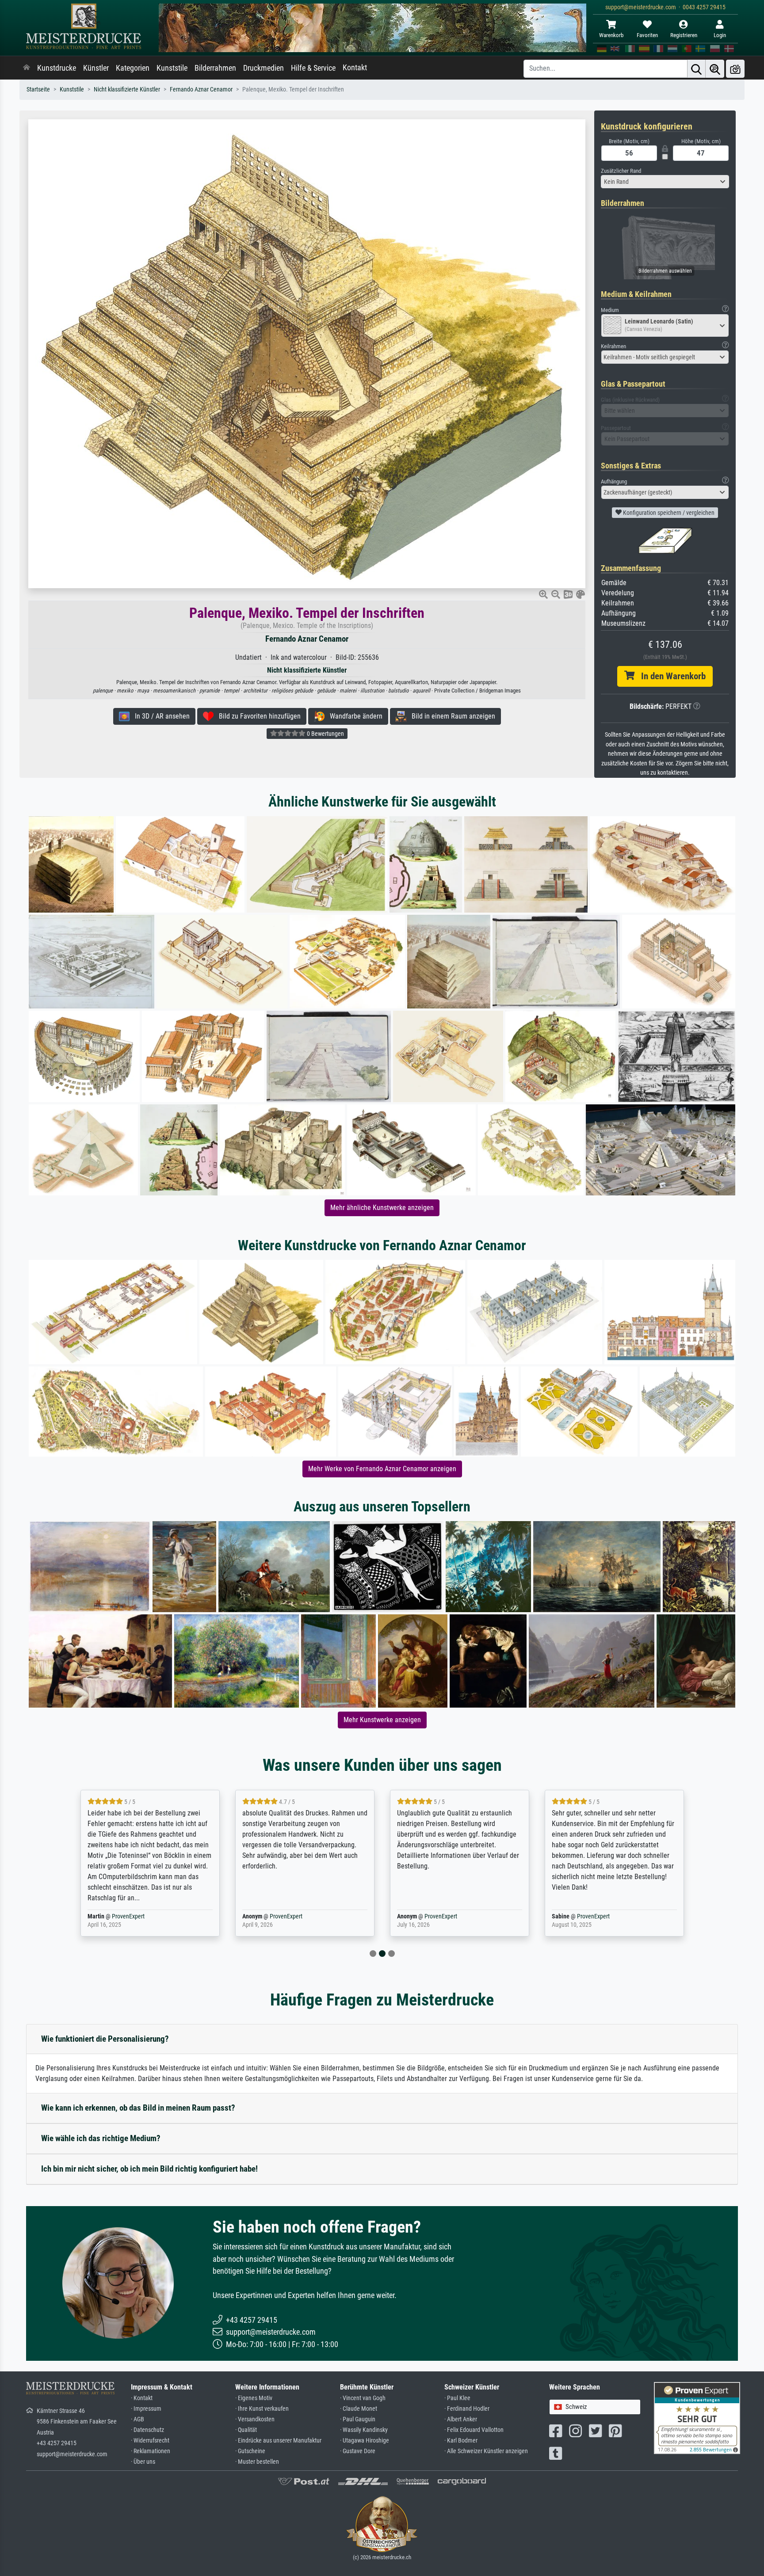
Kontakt (355, 68)
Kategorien (133, 68)
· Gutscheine (250, 2451)
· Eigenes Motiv (254, 2398)
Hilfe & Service (313, 68)
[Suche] (696, 69)
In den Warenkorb (670, 676)
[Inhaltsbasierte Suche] (715, 69)
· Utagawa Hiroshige (365, 2441)
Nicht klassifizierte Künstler (127, 89)
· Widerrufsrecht (150, 2441)
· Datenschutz (147, 2430)
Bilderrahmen (215, 68)
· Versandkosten (255, 2419)
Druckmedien (264, 68)
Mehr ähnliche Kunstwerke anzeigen (382, 1208)
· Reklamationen (151, 2451)
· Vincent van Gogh (363, 2398)
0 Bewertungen (325, 734)
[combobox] (665, 182)
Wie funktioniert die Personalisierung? (105, 2039)
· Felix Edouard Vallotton (474, 2430)
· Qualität (246, 2430)
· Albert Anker (461, 2419)
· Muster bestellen (257, 2462)
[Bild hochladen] (735, 69)
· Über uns (143, 2462)
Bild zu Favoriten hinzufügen (257, 716)
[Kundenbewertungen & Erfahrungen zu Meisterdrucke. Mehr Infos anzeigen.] (697, 2418)
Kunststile (172, 68)
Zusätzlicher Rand (621, 171)
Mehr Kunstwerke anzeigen (382, 1720)
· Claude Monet (359, 2409)
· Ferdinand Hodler (467, 2409)
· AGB (138, 2419)
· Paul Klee (457, 2398)
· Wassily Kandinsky (364, 2430)
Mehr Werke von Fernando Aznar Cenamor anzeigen (382, 1469)
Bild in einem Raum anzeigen (451, 716)
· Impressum (146, 2409)
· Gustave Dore (358, 2451)
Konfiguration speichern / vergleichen (668, 513)
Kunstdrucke (57, 68)
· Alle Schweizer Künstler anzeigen (486, 2451)
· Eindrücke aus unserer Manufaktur (278, 2441)
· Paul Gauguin (358, 2419)
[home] (27, 68)
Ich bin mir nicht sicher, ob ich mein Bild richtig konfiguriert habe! (149, 2169)
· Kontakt (142, 2398)
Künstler (96, 68)
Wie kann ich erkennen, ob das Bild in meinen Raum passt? (138, 2108)
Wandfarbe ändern (353, 716)
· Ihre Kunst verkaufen (262, 2409)
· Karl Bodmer (461, 2441)
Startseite (38, 89)
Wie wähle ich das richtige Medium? (101, 2138)
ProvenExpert (122, 1916)
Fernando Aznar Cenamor (201, 89)
